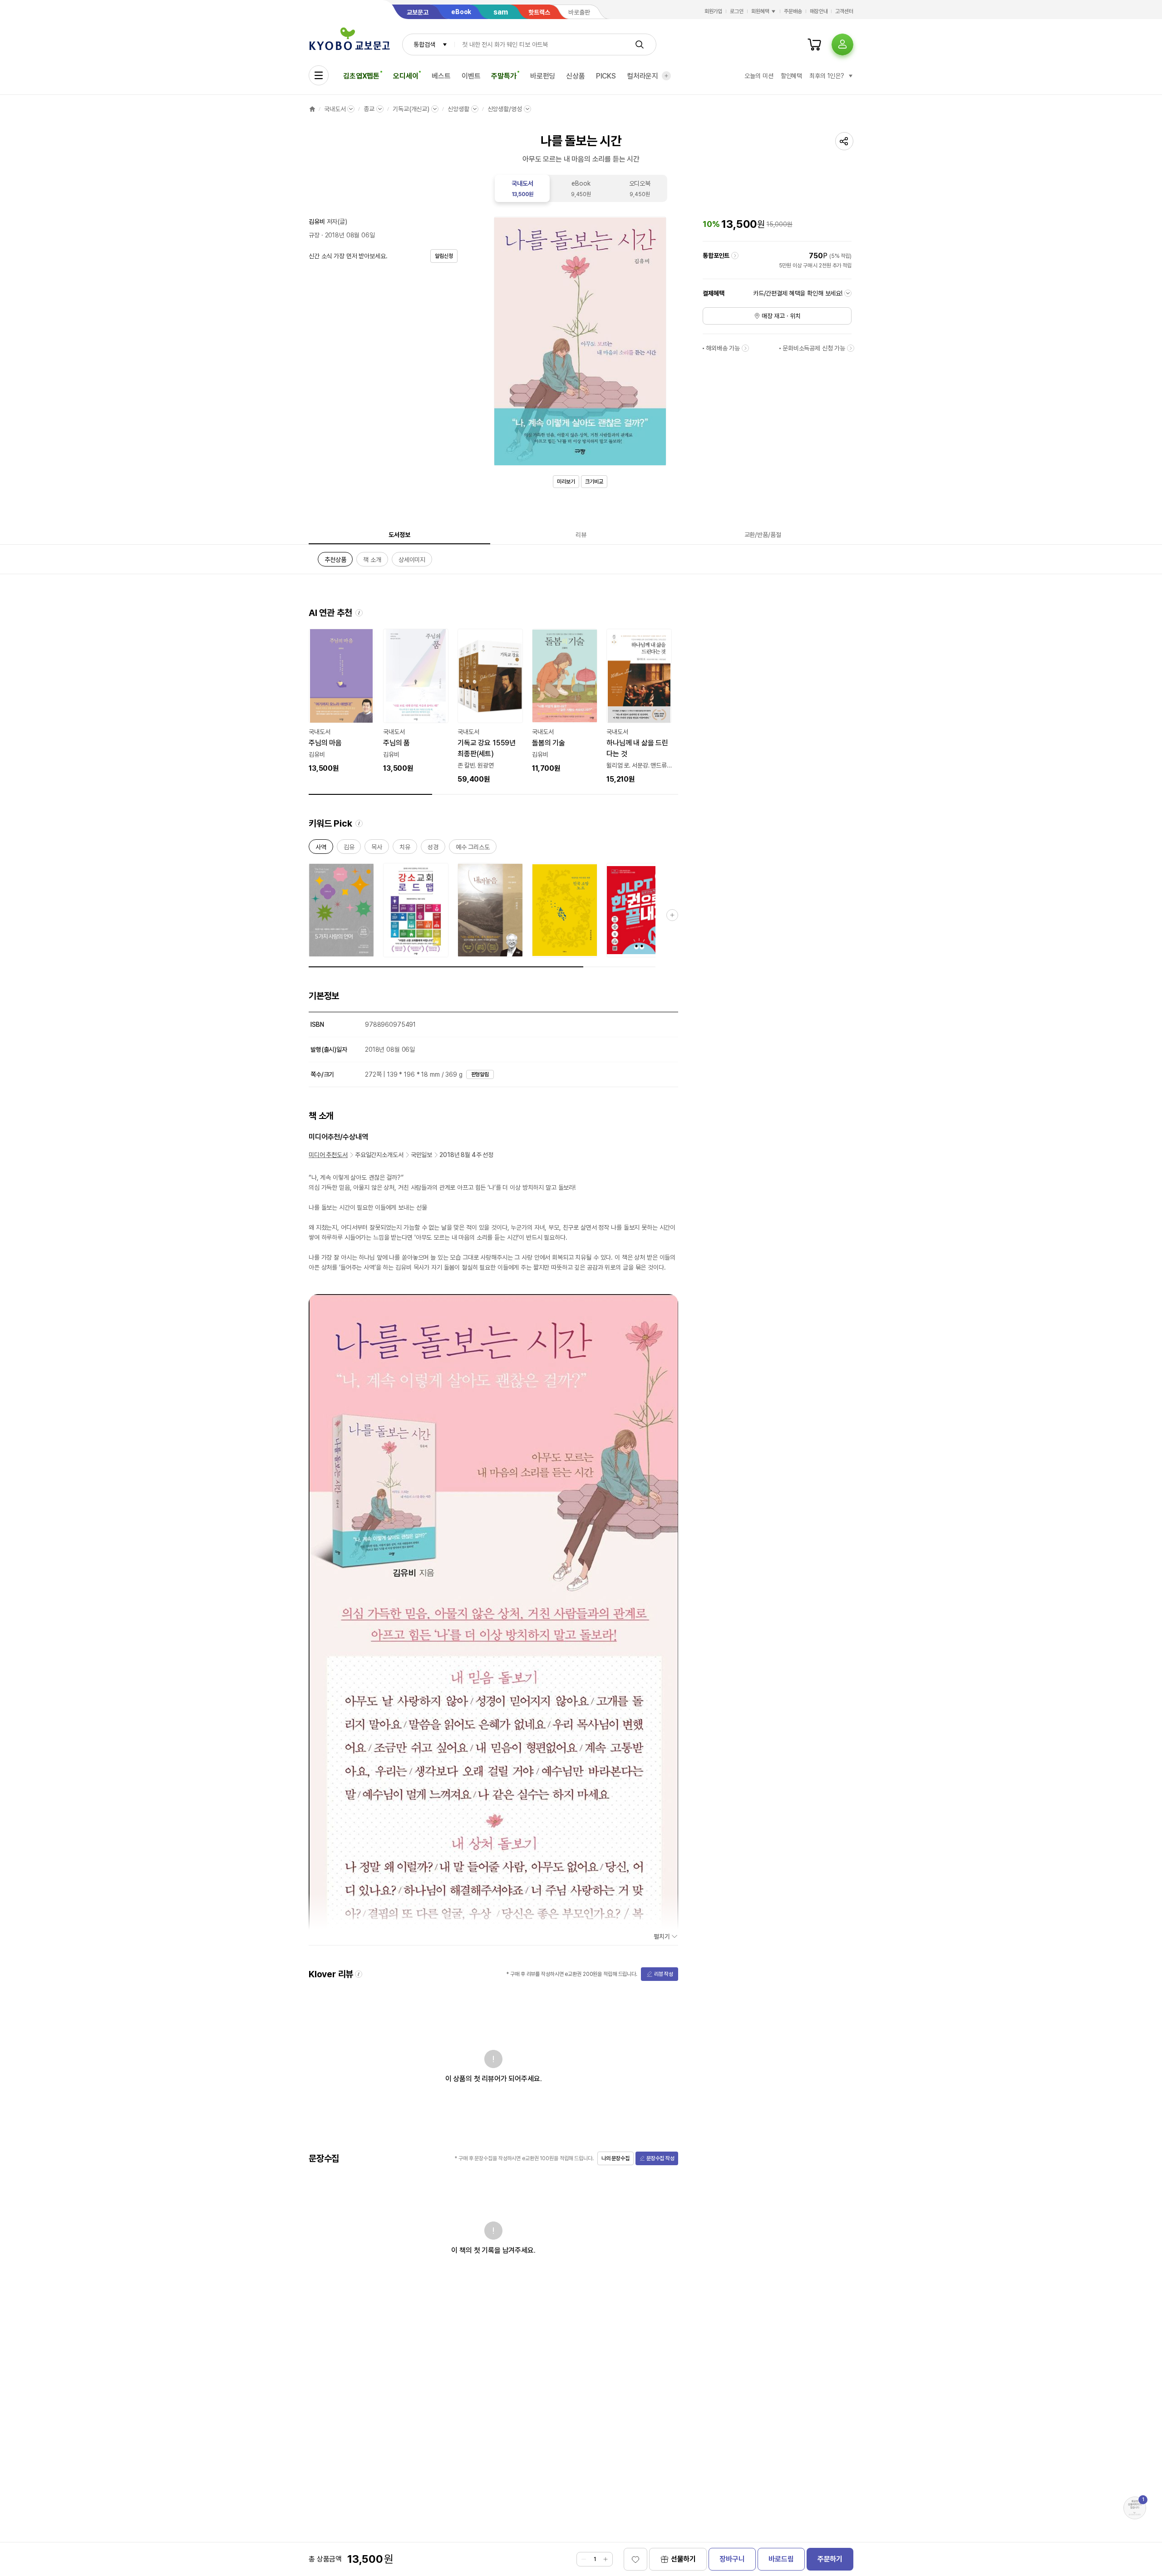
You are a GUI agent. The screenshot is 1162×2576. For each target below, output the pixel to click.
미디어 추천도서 (328, 1155)
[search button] (640, 44)
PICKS (606, 76)
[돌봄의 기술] (565, 701)
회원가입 (714, 11)
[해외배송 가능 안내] (745, 348)
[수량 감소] (584, 2559)
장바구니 (732, 2559)
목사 (377, 849)
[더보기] (666, 76)
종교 (369, 109)
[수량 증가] (606, 2559)
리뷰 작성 (664, 1974)
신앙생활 (458, 109)
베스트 (441, 76)
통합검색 (424, 44)
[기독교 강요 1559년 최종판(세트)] (490, 707)
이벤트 (471, 76)
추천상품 (335, 561)
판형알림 (480, 1074)
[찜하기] (635, 2559)
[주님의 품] (416, 701)
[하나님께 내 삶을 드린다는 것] (639, 707)
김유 (349, 849)
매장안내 (819, 11)
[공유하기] (844, 141)
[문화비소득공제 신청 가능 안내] (851, 348)
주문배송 (793, 11)
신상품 (576, 76)
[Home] (312, 109)
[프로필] (842, 44)
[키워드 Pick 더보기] (672, 915)
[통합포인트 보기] (735, 256)
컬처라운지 (643, 76)
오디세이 (406, 76)
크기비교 (594, 482)
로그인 (737, 11)
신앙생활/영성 (505, 109)
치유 (405, 849)
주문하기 (830, 2559)
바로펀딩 (543, 76)
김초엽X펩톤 (361, 76)
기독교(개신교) (411, 109)
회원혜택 (760, 11)
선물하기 (683, 2559)
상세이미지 (412, 561)
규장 (314, 235)
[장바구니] (814, 44)
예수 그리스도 (473, 849)
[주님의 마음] (341, 701)
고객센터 (844, 11)
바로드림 (781, 2559)
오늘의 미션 (759, 76)
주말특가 (504, 76)
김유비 (317, 222)
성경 (433, 849)
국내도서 (335, 109)
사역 (321, 849)
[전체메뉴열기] (319, 75)
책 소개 (372, 561)
